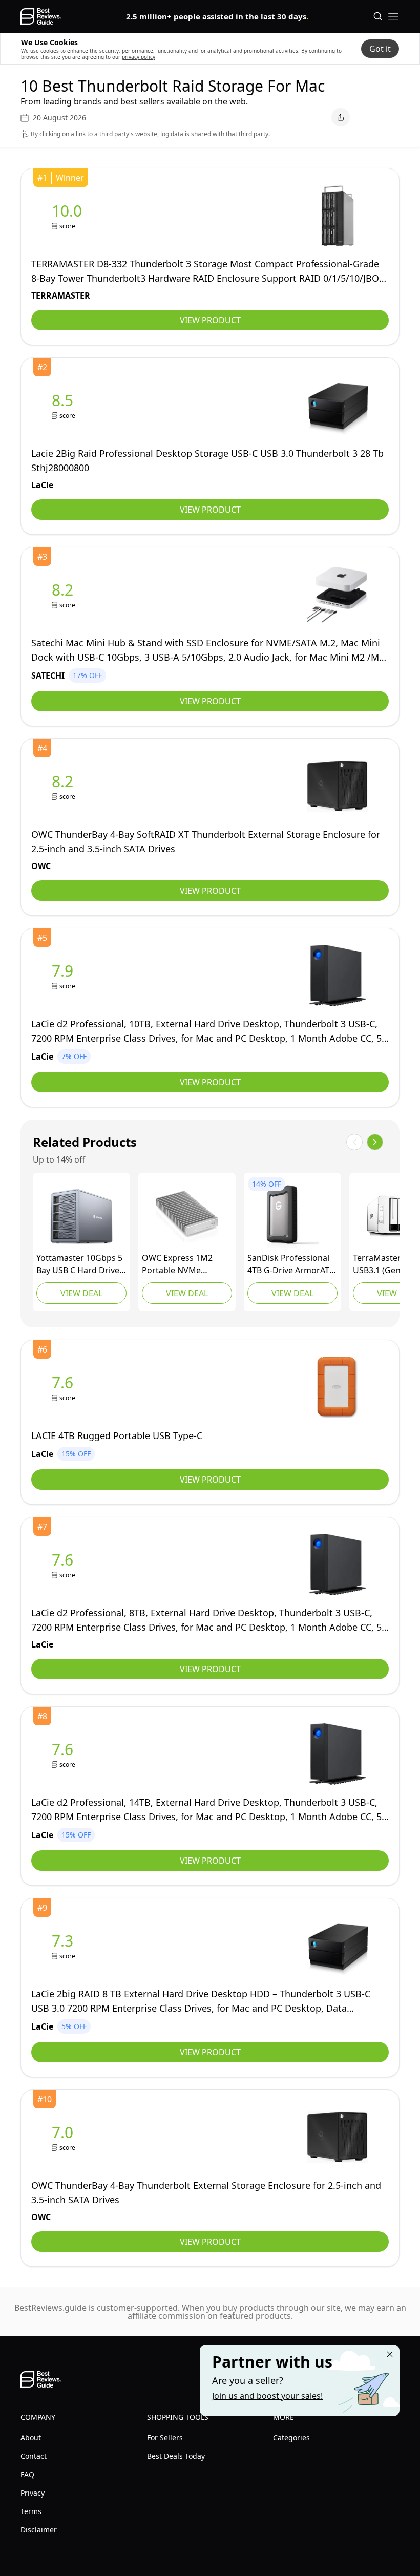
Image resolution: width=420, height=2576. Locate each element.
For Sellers (165, 2437)
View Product (210, 320)
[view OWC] (65, 786)
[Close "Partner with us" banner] (390, 2354)
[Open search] (378, 16)
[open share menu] (341, 117)
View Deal (81, 1293)
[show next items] (375, 1142)
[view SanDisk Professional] (292, 1216)
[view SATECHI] (65, 595)
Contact (34, 2456)
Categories (291, 2437)
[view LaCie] (65, 405)
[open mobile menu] (393, 16)
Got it (380, 49)
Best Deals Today (176, 2456)
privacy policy (139, 57)
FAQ (27, 2474)
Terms (31, 2511)
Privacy (33, 2493)
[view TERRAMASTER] (69, 216)
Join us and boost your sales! (267, 2396)
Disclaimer (39, 2530)
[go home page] (41, 16)
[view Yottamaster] (81, 1216)
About (31, 2437)
